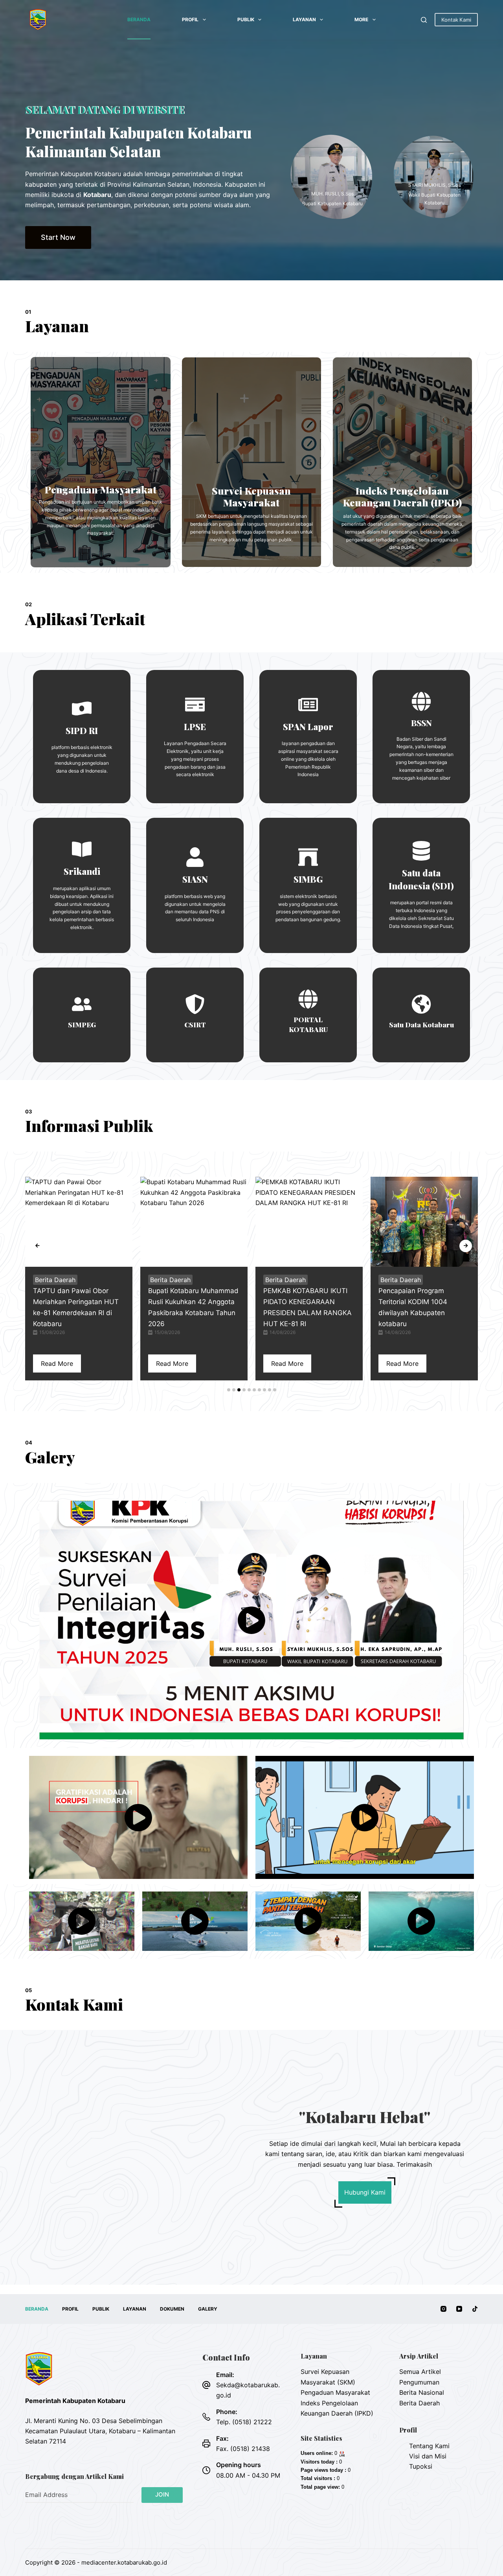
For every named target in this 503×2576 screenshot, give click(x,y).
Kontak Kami (456, 20)
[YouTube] (459, 2309)
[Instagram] (443, 2309)
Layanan (304, 19)
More (361, 19)
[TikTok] (475, 2309)
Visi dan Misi (428, 2456)
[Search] (424, 20)
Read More (57, 1363)
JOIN (162, 2494)
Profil (190, 19)
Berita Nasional (422, 2392)
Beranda (139, 19)
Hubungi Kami (365, 2192)
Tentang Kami (429, 2446)
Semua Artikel (420, 2372)
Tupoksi (421, 2466)
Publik (246, 19)
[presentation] (37, 1246)
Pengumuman (419, 2382)
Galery (208, 2309)
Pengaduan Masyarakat (335, 2392)
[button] (229, 1390)
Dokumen (172, 2309)
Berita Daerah (55, 1280)
